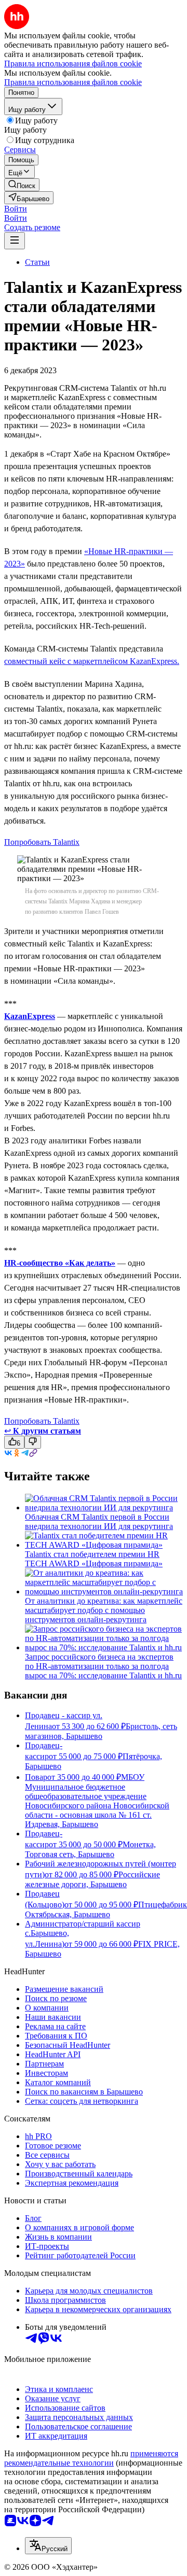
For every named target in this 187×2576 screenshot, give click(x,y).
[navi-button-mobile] (15, 241)
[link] (22, 185)
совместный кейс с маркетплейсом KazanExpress (91, 661)
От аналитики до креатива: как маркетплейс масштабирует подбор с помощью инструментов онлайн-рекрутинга (104, 1610)
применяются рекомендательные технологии (91, 2458)
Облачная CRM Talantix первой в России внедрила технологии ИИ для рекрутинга (99, 1521)
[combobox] (48, 2546)
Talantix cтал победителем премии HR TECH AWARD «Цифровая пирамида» (94, 1559)
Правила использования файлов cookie (73, 82)
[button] (16, 209)
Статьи (37, 262)
